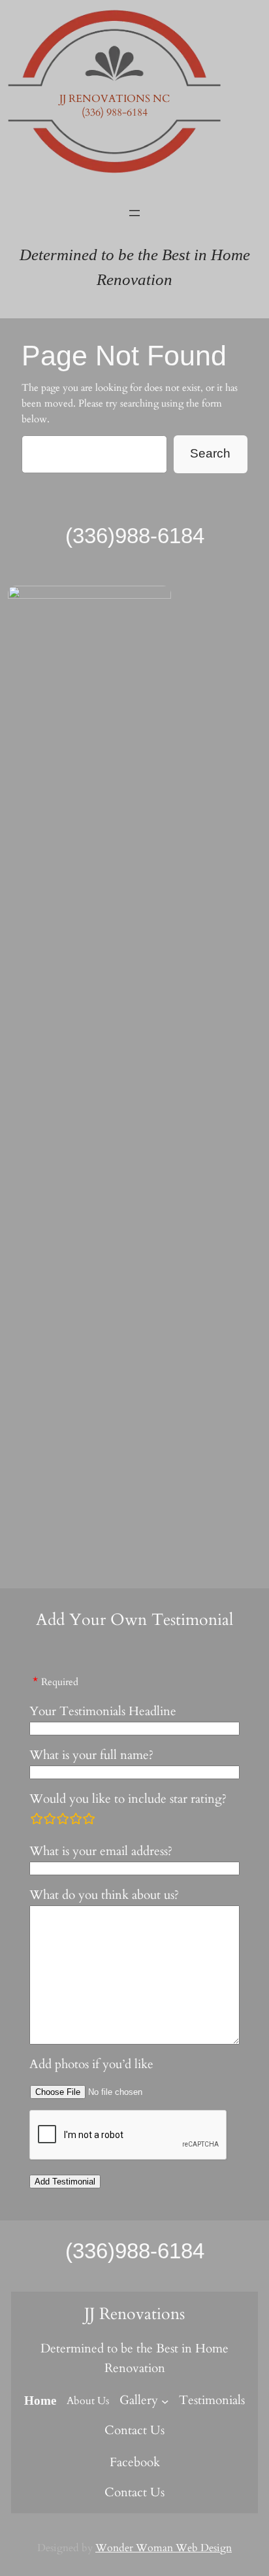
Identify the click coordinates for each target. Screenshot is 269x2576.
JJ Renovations (134, 2314)
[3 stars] (63, 1818)
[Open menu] (134, 213)
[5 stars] (89, 1818)
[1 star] (37, 1818)
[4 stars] (76, 1818)
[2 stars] (50, 1818)
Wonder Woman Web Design (164, 2548)
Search (210, 453)
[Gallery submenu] (165, 2401)
